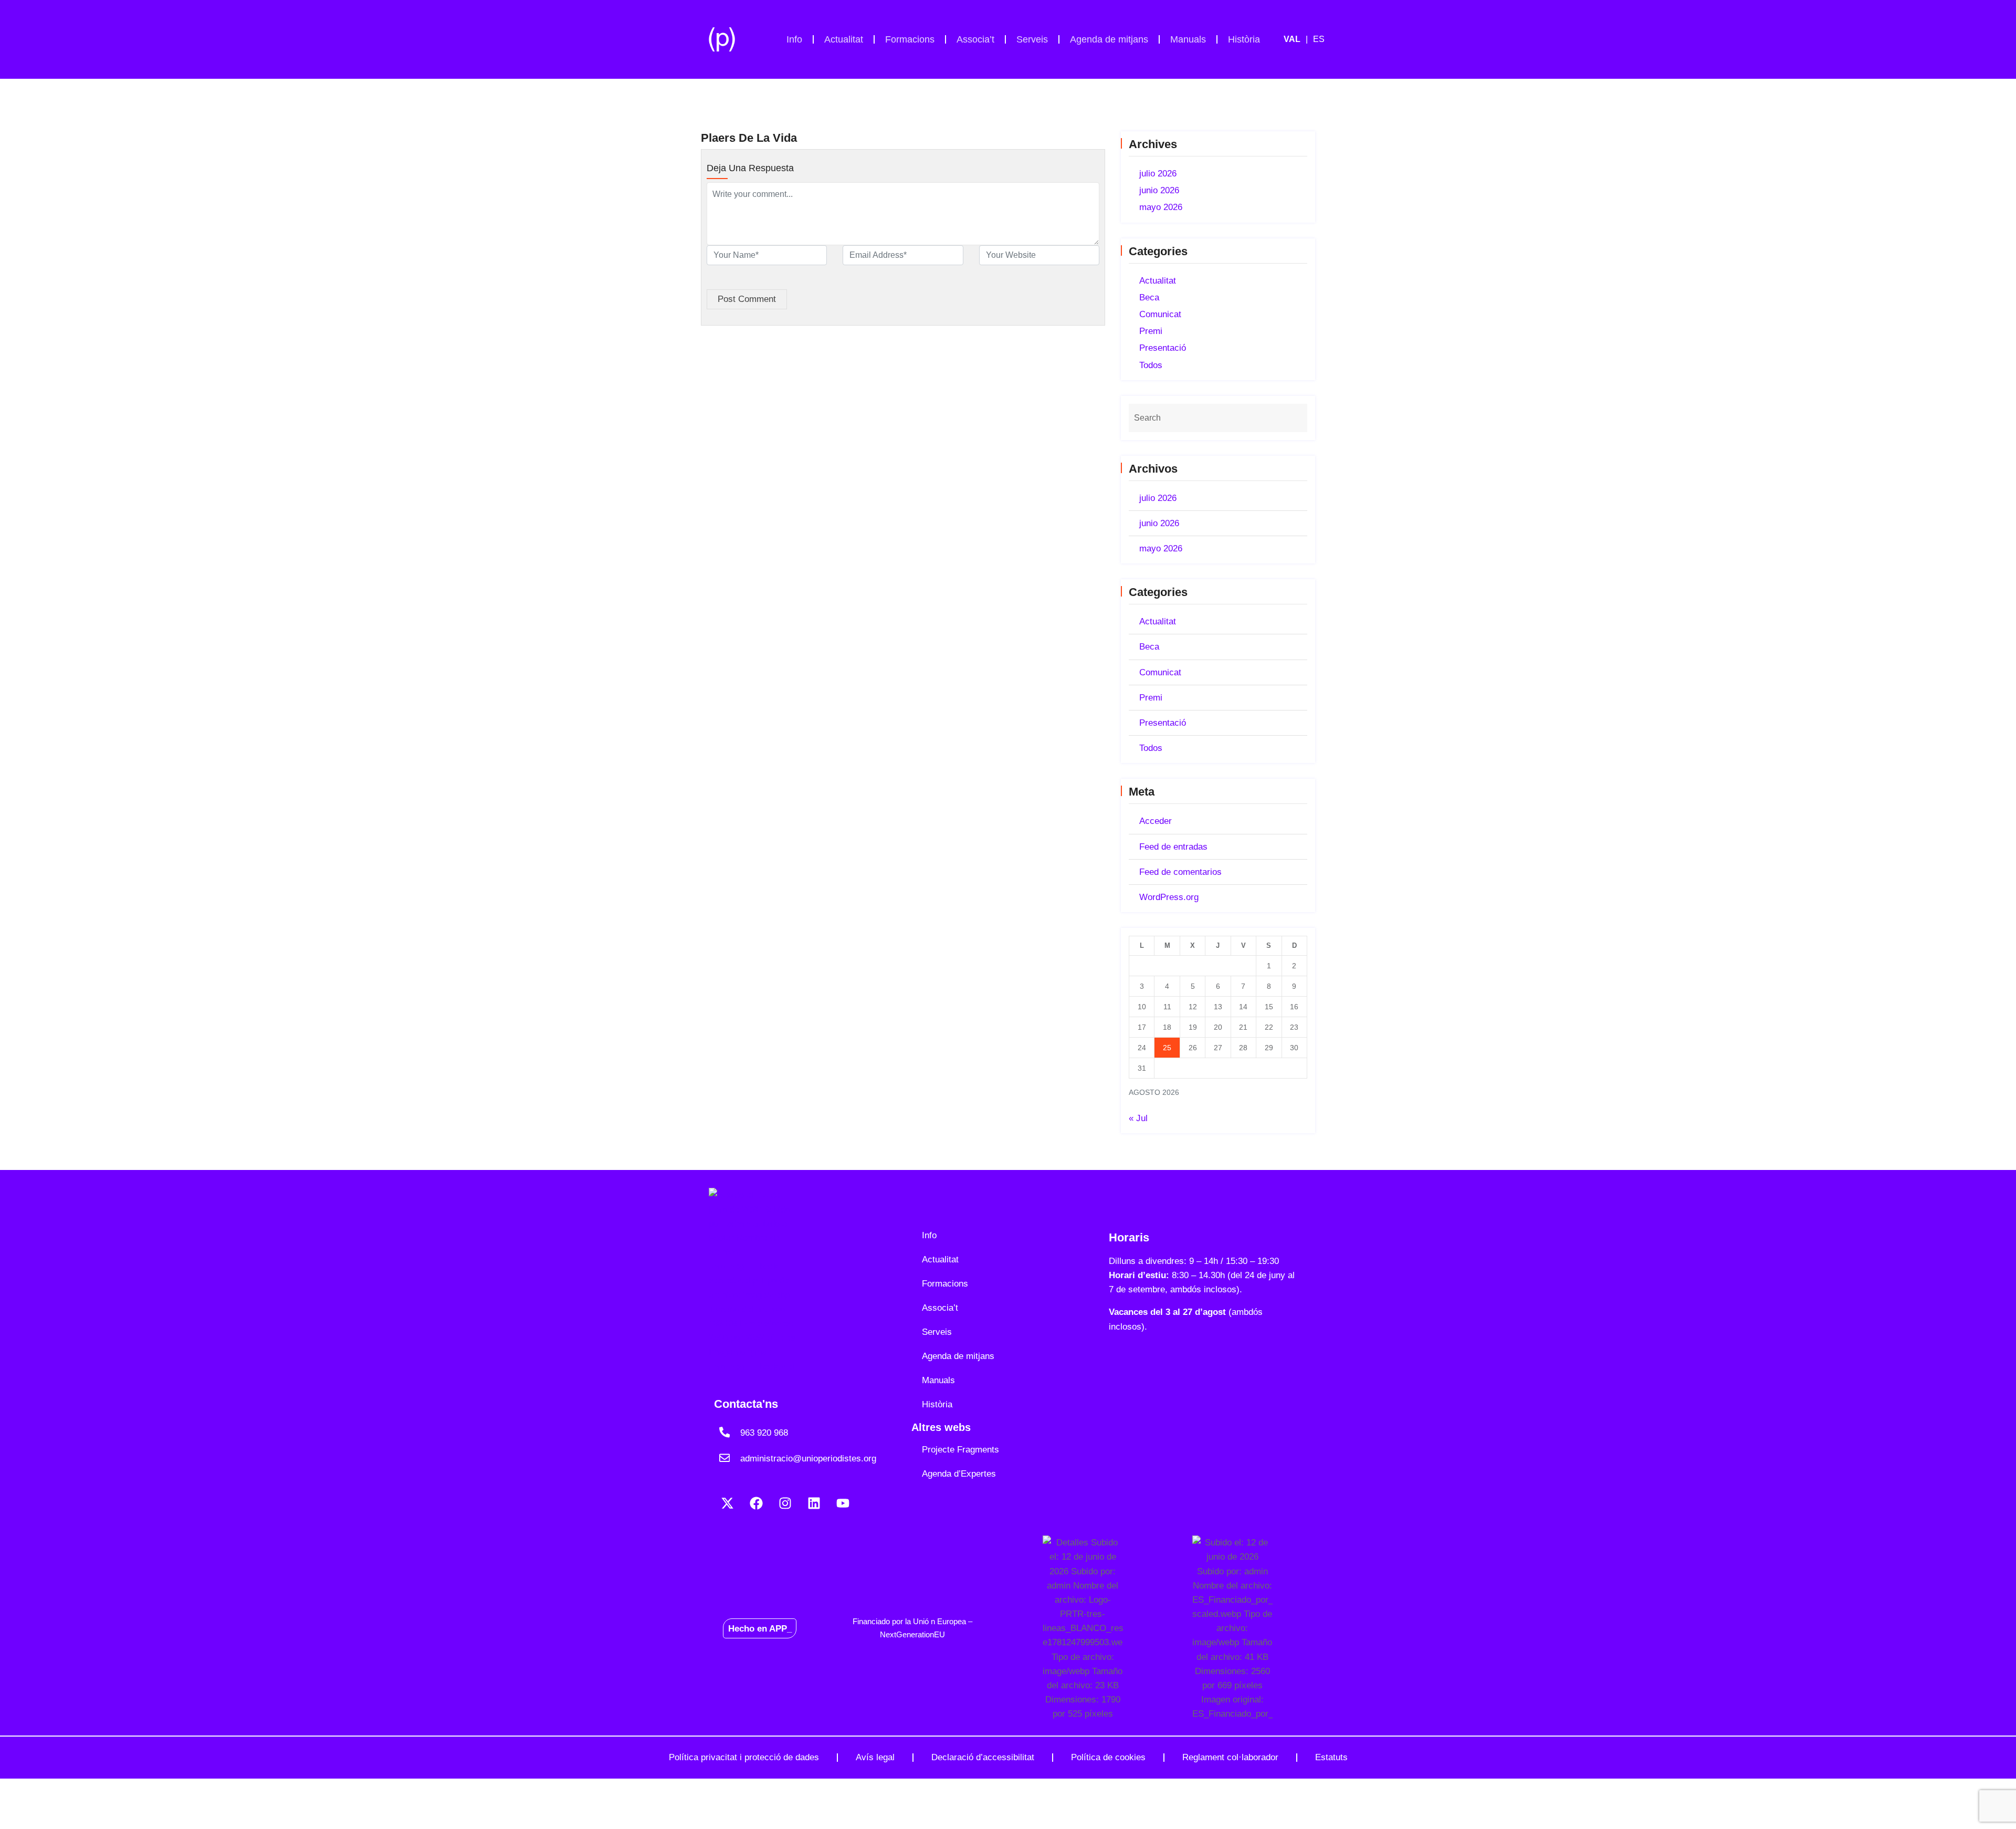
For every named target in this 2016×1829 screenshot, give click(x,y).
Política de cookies (1108, 1757)
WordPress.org (1169, 897)
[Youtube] (843, 1503)
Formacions (910, 39)
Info (794, 39)
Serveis (1032, 39)
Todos (1151, 365)
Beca (1149, 297)
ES (1319, 39)
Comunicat (1160, 314)
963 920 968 (764, 1433)
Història (1244, 39)
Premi (1151, 331)
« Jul (1138, 1118)
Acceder (1156, 821)
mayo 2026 (1161, 207)
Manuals (1188, 39)
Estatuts (1331, 1757)
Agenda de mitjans (1109, 39)
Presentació (1163, 348)
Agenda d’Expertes (959, 1474)
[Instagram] (785, 1503)
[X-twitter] (727, 1503)
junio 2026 (1159, 190)
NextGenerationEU (912, 1634)
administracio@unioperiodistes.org (808, 1459)
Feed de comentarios (1180, 872)
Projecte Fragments (960, 1450)
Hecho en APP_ (760, 1628)
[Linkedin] (814, 1503)
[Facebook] (756, 1503)
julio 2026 (1158, 174)
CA (1298, 39)
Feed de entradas (1173, 847)
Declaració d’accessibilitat (983, 1757)
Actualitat (844, 39)
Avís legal (875, 1757)
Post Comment (747, 299)
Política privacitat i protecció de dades (744, 1757)
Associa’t (975, 39)
